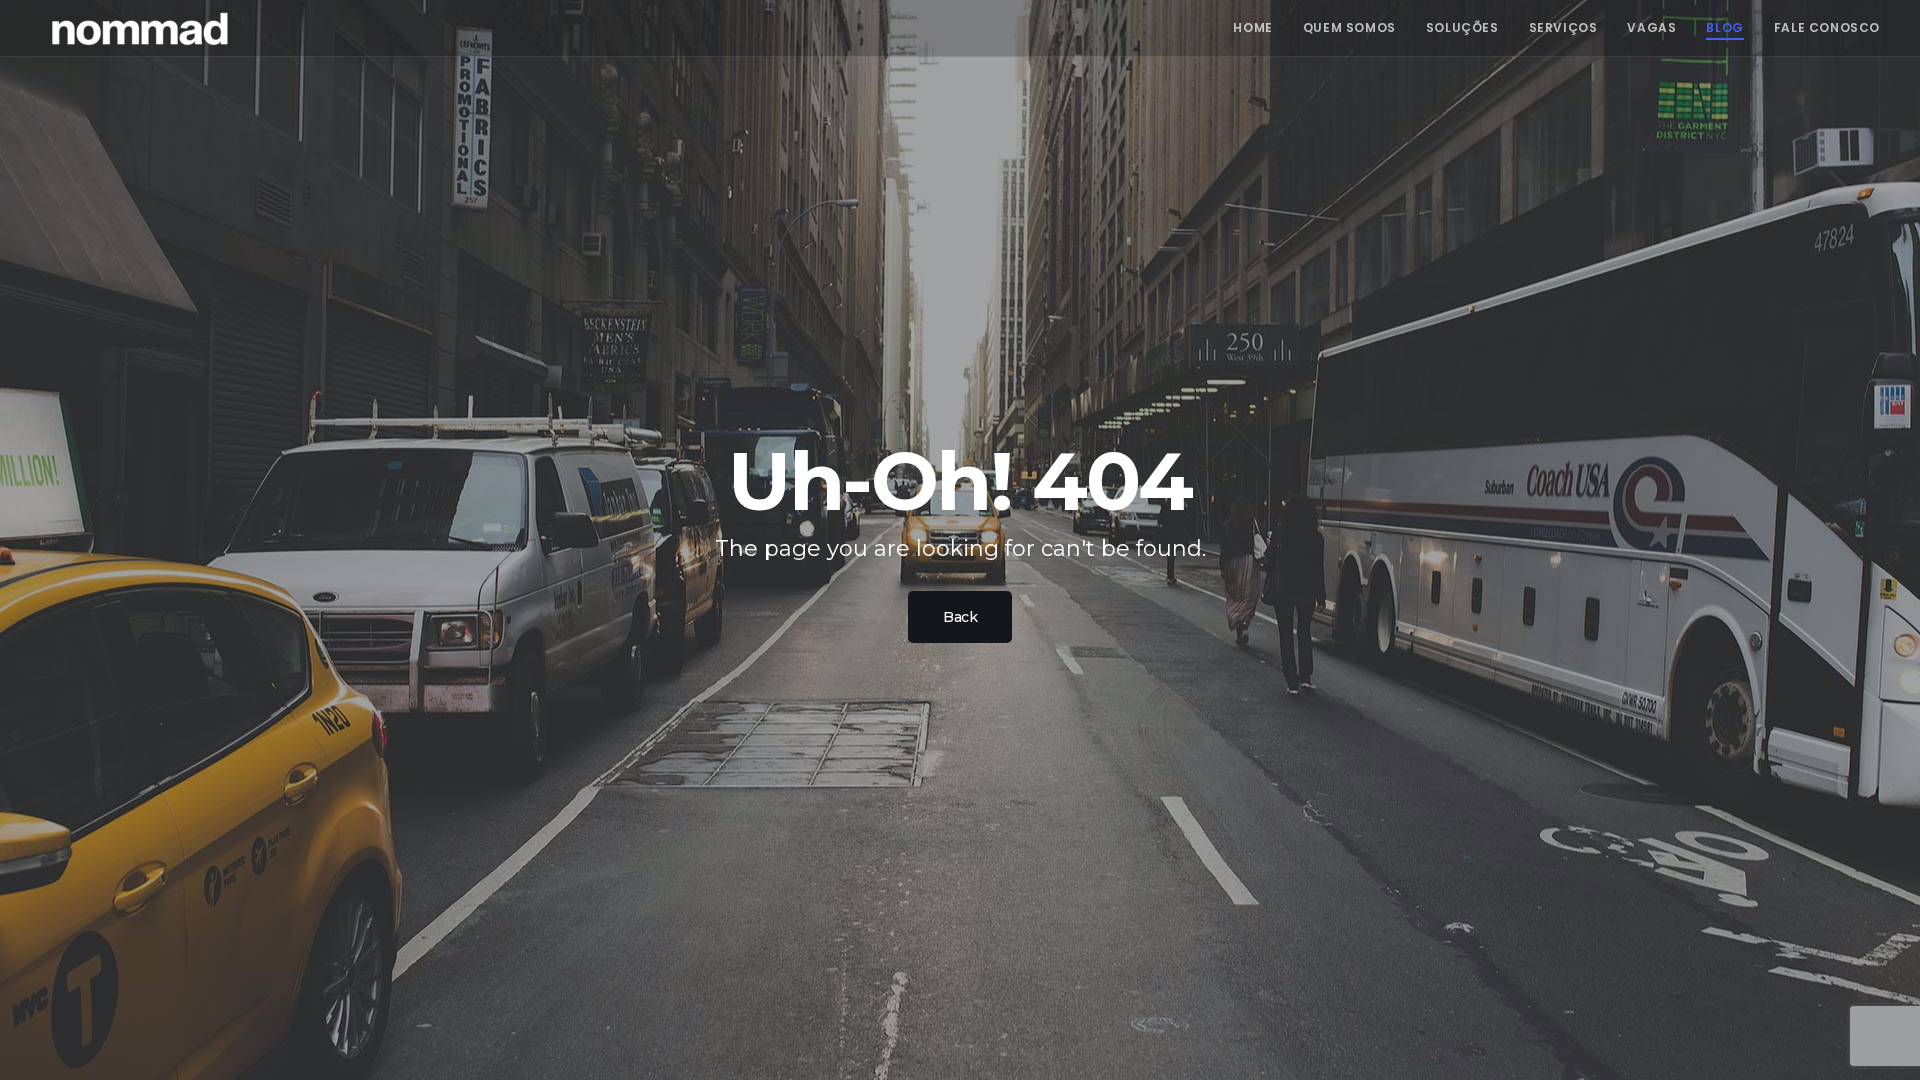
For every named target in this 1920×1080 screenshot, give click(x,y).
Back (960, 617)
